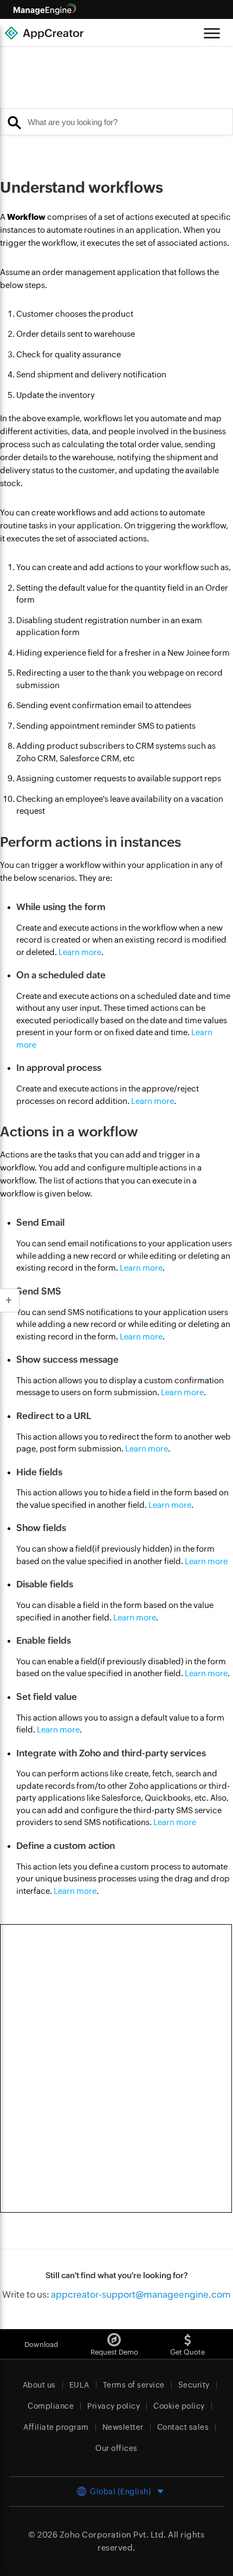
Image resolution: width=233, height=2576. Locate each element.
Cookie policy (179, 2406)
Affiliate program (56, 2427)
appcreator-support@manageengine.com (141, 2294)
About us (39, 2385)
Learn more (80, 952)
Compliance (51, 2406)
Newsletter (123, 2427)
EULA (79, 2385)
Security (194, 2385)
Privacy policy (114, 2406)
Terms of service (134, 2385)
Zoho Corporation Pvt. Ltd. (113, 2535)
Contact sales (183, 2427)
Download (41, 2345)
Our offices (116, 2448)
